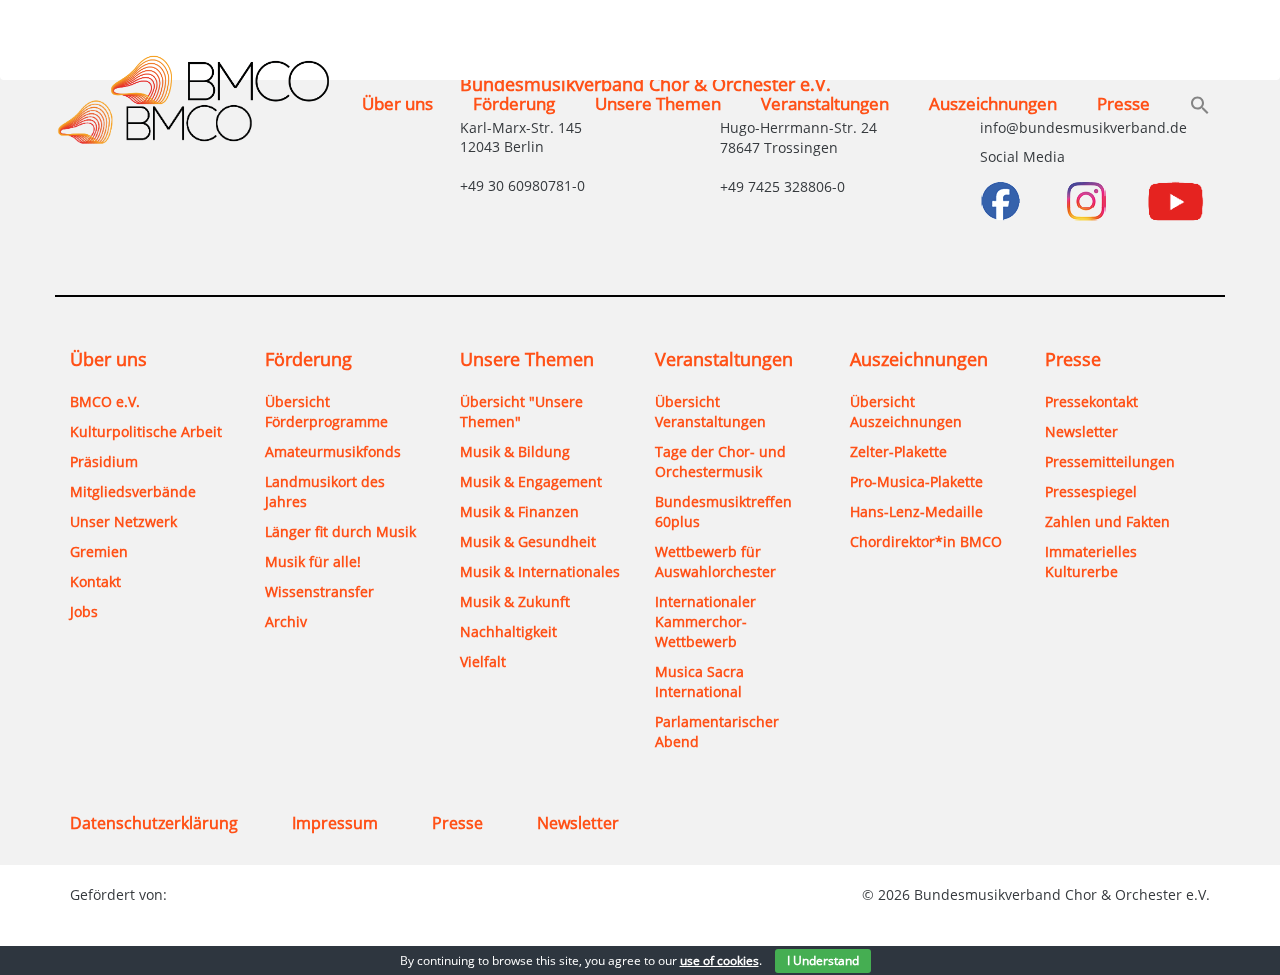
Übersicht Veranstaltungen (710, 411)
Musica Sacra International (699, 681)
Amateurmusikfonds (333, 451)
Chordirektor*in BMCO (926, 541)
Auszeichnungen (993, 103)
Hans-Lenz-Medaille (916, 511)
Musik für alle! (313, 561)
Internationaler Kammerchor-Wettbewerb (705, 621)
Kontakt (95, 581)
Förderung (514, 103)
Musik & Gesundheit (528, 541)
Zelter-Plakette (898, 451)
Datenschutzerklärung (154, 823)
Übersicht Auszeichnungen (906, 411)
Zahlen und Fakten (1107, 521)
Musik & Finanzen (519, 511)
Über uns (397, 103)
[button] (1200, 107)
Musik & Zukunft (515, 601)
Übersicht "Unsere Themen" (521, 411)
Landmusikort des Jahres (325, 491)
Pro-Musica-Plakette (916, 481)
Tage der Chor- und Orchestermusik (720, 461)
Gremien (99, 551)
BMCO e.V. (105, 401)
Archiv (286, 621)
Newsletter (1081, 431)
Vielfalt (483, 661)
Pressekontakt (1091, 401)
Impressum (335, 823)
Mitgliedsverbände (133, 491)
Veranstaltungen (825, 103)
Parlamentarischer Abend (717, 731)
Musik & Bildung (515, 451)
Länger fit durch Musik (340, 531)
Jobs (84, 611)
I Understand (823, 960)
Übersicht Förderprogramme (326, 411)
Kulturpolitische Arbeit (146, 431)
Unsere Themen (658, 103)
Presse (1123, 103)
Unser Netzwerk (123, 521)
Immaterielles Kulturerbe (1091, 561)
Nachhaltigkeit (508, 631)
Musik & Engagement (531, 481)
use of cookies (719, 960)
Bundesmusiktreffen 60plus (723, 511)
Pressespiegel (1091, 491)
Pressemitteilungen (1110, 461)
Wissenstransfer (319, 591)
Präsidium (104, 461)
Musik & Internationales (540, 571)
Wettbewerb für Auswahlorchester (715, 561)
